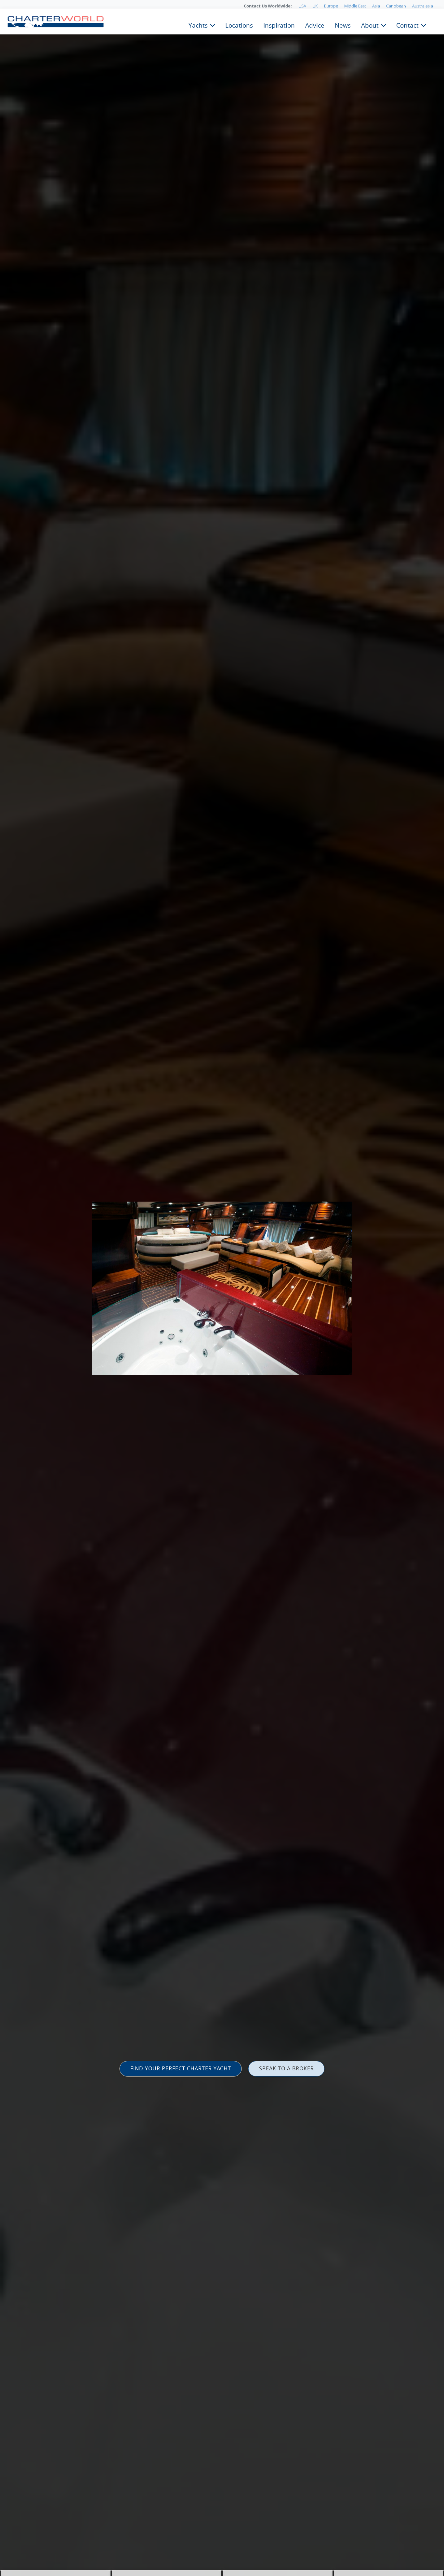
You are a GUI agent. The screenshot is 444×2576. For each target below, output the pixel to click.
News (343, 25)
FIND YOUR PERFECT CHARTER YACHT (181, 2068)
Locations (239, 25)
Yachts (198, 25)
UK (315, 6)
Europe (331, 6)
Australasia (423, 6)
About (370, 25)
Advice (315, 25)
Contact (407, 25)
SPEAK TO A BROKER (287, 2068)
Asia (376, 6)
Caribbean (396, 6)
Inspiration (279, 25)
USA (302, 6)
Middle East (355, 6)
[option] (222, 1288)
